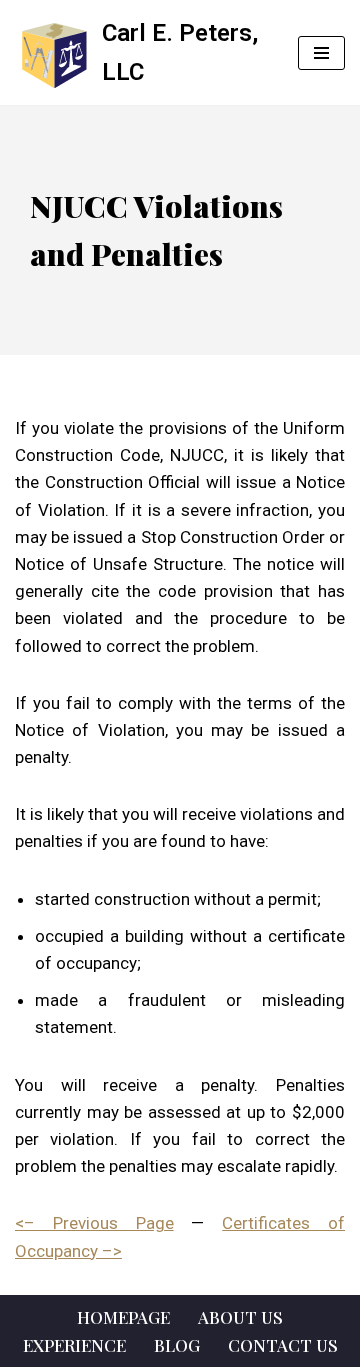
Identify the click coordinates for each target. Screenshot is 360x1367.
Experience (74, 1345)
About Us (240, 1317)
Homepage (123, 1317)
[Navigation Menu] (321, 53)
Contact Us (283, 1345)
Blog (177, 1345)
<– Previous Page (94, 1223)
